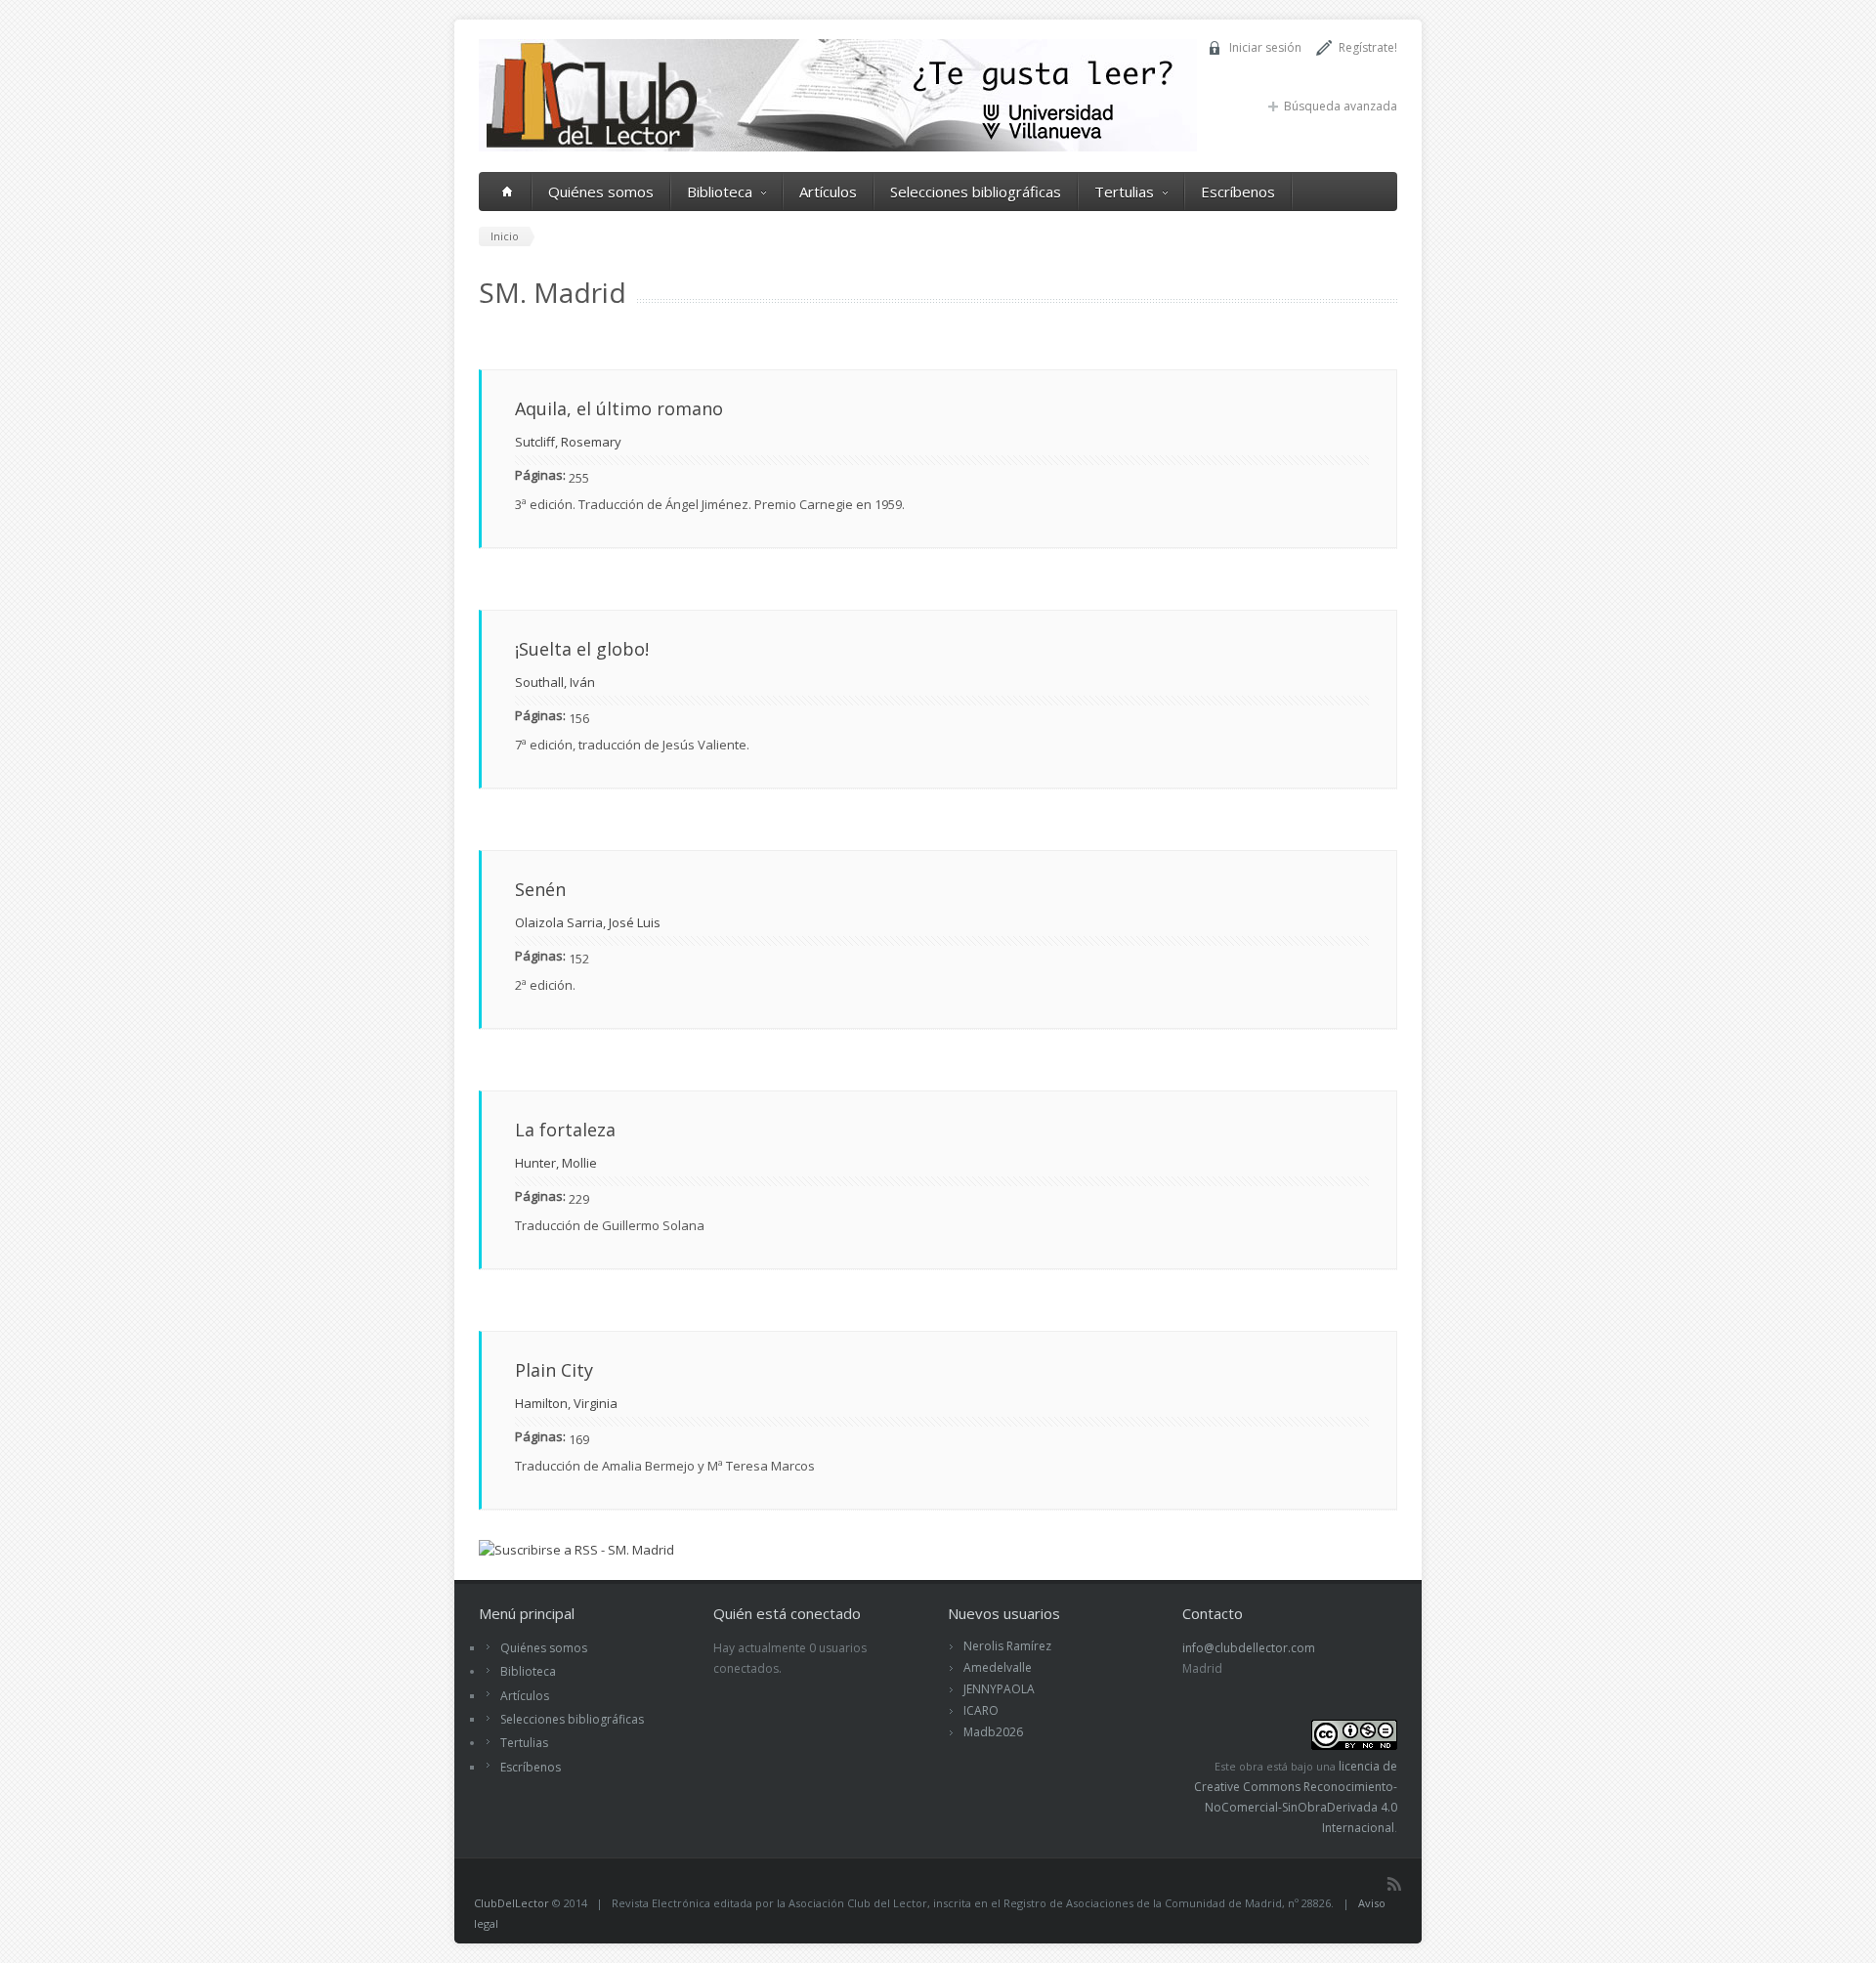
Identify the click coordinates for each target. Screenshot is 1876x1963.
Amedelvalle (998, 1667)
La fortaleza (565, 1130)
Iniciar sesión (1265, 47)
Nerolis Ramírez (1007, 1646)
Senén (540, 889)
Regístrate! (1368, 47)
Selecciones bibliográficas (976, 192)
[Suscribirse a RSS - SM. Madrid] (576, 1550)
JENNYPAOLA (999, 1689)
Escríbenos (1238, 192)
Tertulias (1124, 192)
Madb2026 (993, 1732)
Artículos (828, 192)
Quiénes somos (601, 192)
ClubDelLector (512, 1903)
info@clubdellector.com (1249, 1648)
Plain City (554, 1370)
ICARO (981, 1710)
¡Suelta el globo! (582, 649)
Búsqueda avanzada (1341, 106)
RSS (1394, 1884)
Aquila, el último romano (619, 408)
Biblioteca (720, 192)
